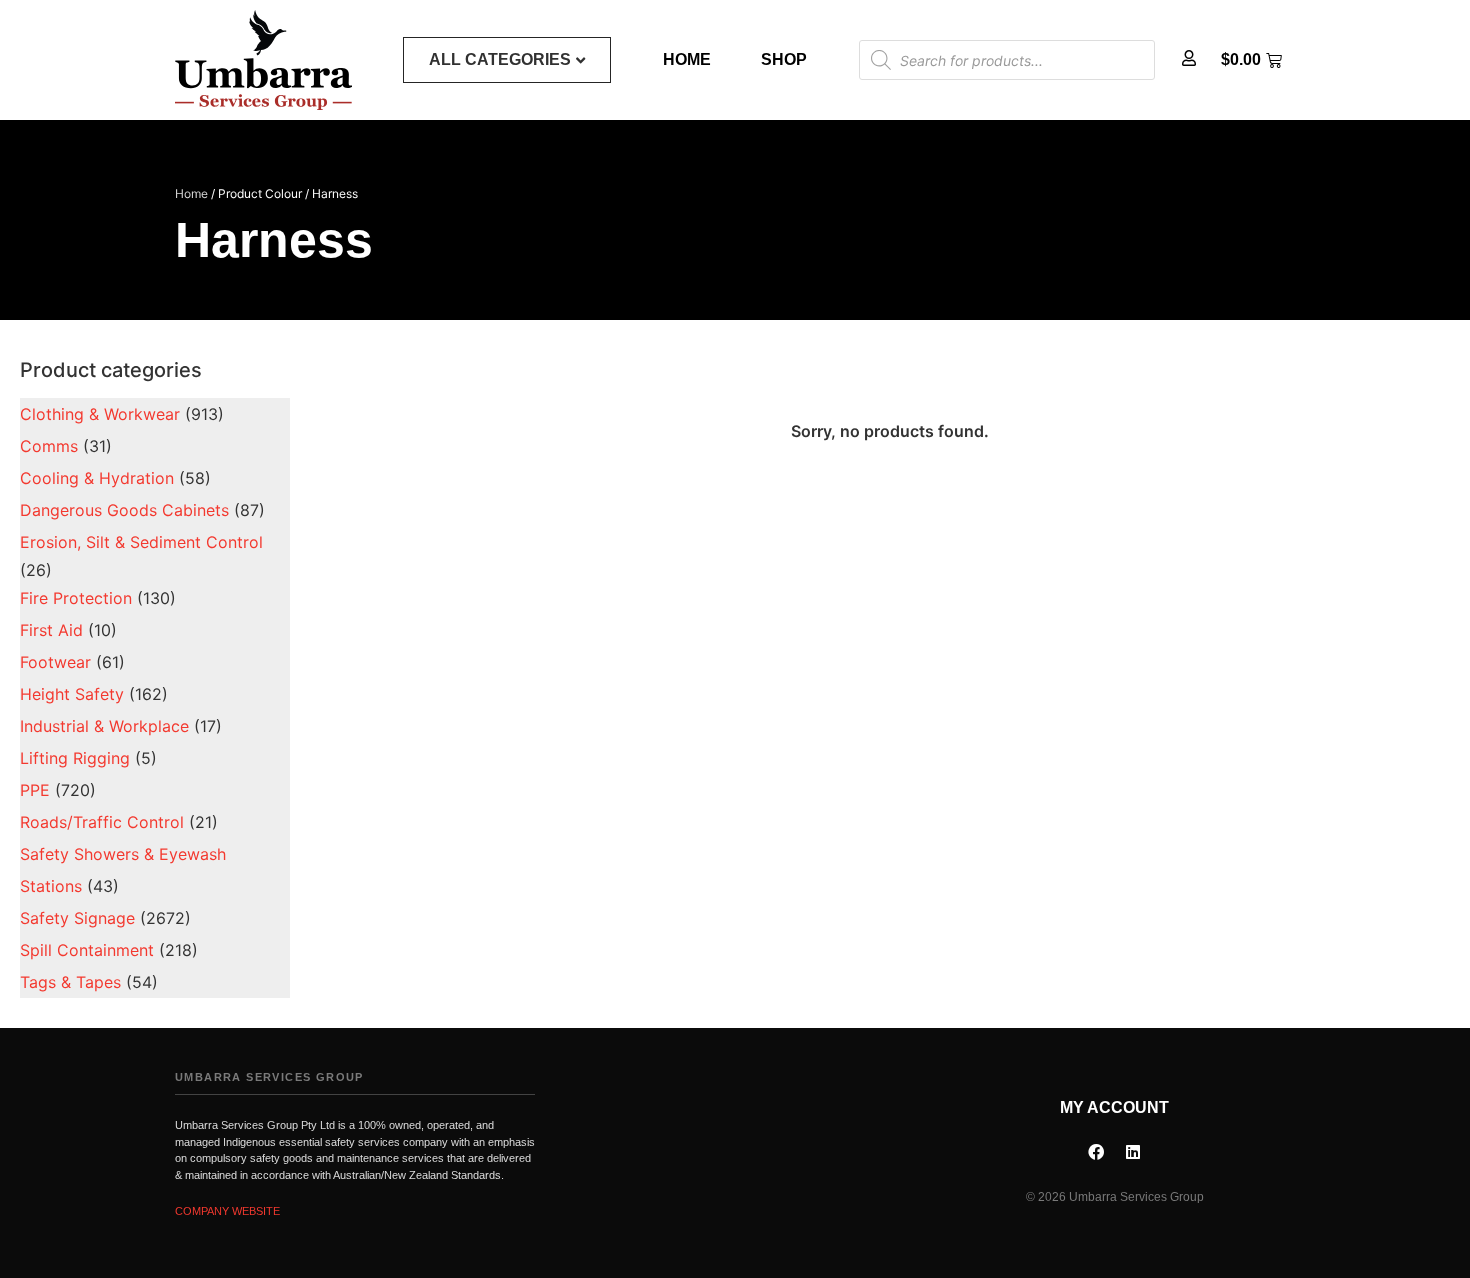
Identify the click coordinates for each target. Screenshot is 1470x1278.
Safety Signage (77, 918)
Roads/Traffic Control (102, 822)
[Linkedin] (1133, 1152)
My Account (1114, 1107)
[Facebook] (1096, 1152)
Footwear (55, 662)
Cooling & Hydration (97, 478)
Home (687, 59)
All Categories (500, 59)
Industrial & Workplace (104, 726)
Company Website (227, 1211)
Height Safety (72, 694)
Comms (49, 446)
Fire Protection (76, 598)
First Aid (51, 630)
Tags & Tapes (70, 982)
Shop (784, 59)
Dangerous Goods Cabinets (124, 510)
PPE (35, 790)
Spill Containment (87, 950)
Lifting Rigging (75, 758)
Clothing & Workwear (100, 414)
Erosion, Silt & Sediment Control (141, 542)
